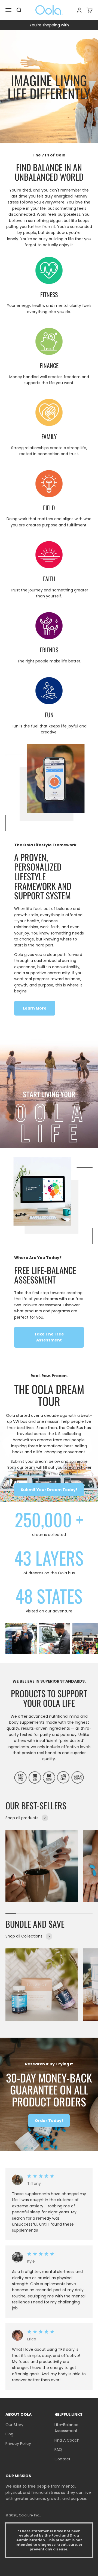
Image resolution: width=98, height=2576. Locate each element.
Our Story (14, 2425)
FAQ (58, 2449)
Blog (9, 2434)
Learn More (35, 1008)
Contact (62, 2459)
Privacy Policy (18, 2444)
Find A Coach (67, 2440)
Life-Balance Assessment (66, 2428)
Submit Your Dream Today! (49, 1490)
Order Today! (49, 2121)
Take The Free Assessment (49, 1337)
